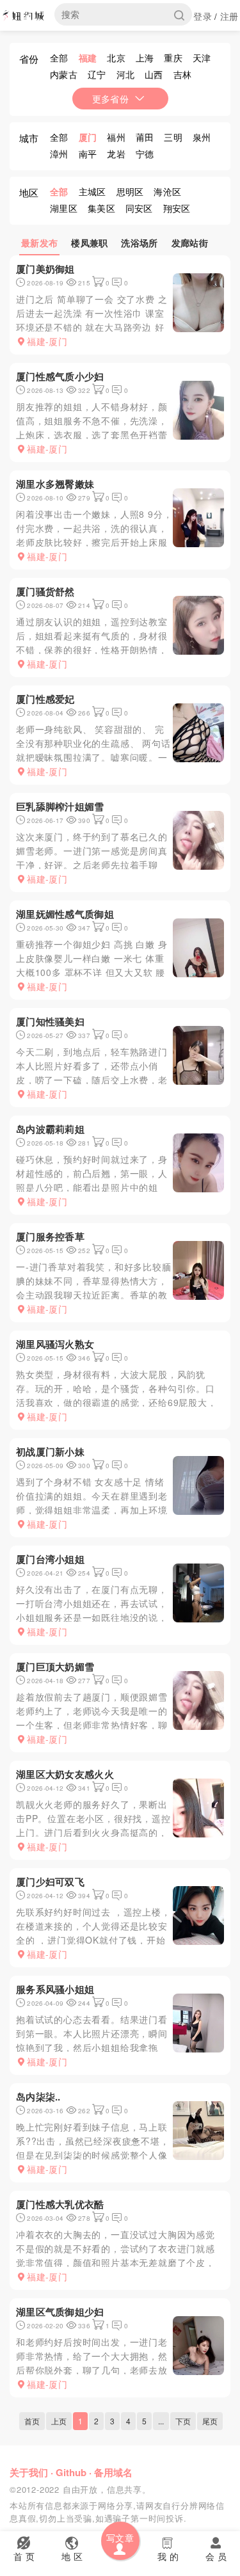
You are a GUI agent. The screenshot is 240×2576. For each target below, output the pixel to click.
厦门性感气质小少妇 (60, 376)
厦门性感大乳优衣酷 (60, 2204)
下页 (183, 2421)
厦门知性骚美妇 (50, 1021)
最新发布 (39, 243)
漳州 (59, 154)
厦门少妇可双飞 (50, 1882)
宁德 (145, 154)
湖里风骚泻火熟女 (55, 1344)
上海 (145, 58)
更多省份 (110, 99)
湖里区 (64, 208)
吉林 (183, 74)
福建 (88, 58)
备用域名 (113, 2472)
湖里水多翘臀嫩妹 (55, 484)
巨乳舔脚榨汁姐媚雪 (60, 806)
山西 (154, 74)
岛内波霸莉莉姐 (50, 1129)
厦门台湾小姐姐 (50, 1559)
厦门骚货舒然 (45, 591)
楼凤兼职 (89, 243)
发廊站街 (190, 243)
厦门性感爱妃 (45, 699)
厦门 (88, 137)
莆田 (145, 137)
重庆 (173, 58)
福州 (116, 137)
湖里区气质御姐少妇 (60, 2312)
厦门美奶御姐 (45, 269)
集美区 (101, 208)
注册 (229, 16)
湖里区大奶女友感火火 (65, 1774)
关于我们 (29, 2472)
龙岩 (116, 154)
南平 (88, 154)
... (161, 2421)
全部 (59, 58)
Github (71, 2472)
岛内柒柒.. (38, 2097)
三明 (173, 137)
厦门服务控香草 (50, 1236)
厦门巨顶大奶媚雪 (55, 1667)
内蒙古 (64, 74)
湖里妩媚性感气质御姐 (65, 914)
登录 (203, 16)
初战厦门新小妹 (50, 1452)
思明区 (130, 191)
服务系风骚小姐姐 (55, 1989)
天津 (202, 58)
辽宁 (97, 74)
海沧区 (167, 191)
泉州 (202, 137)
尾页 (210, 2421)
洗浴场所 (139, 243)
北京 (116, 58)
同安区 (139, 208)
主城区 (92, 191)
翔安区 (177, 208)
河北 (126, 74)
